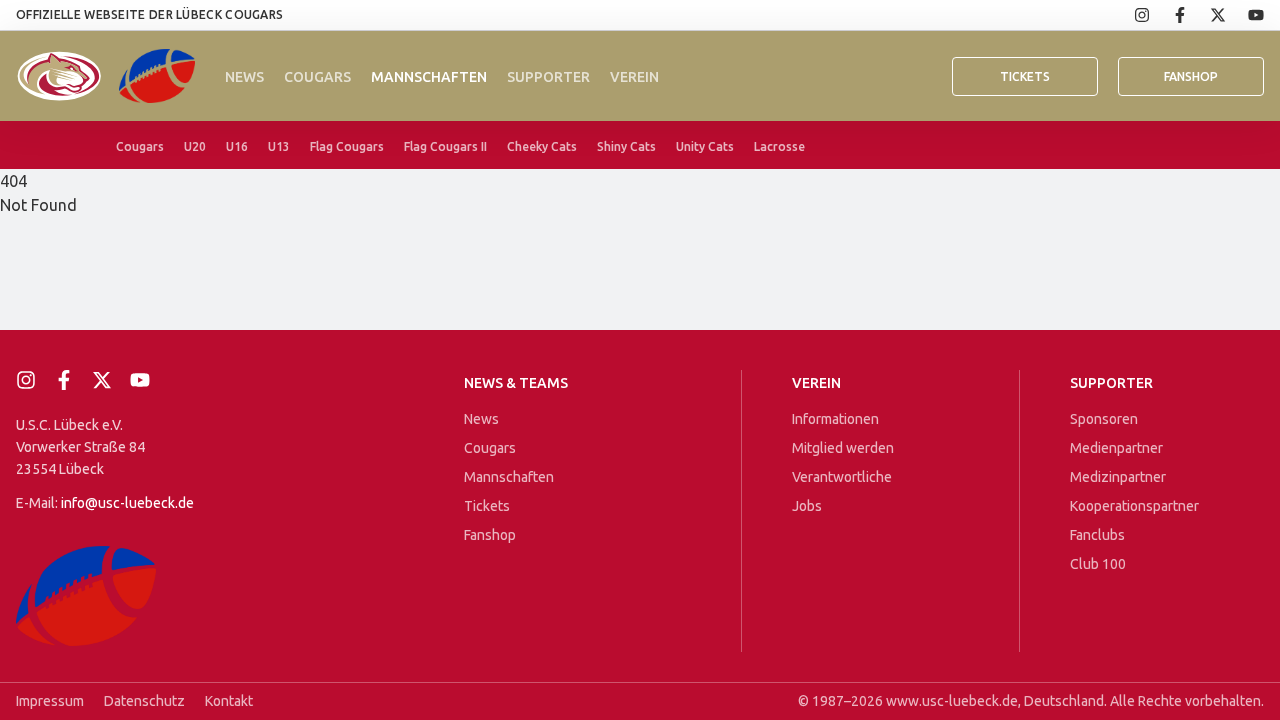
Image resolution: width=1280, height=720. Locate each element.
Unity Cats (705, 146)
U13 (279, 146)
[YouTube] (1245, 15)
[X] (1207, 15)
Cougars (317, 77)
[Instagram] (1131, 15)
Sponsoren (1104, 419)
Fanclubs (1097, 535)
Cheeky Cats (542, 146)
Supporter (548, 77)
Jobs (807, 506)
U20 (195, 146)
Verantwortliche (842, 477)
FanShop (1191, 76)
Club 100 (1098, 564)
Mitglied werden (843, 448)
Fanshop (490, 535)
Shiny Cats (626, 146)
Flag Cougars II (445, 146)
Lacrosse (779, 146)
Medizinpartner (1118, 477)
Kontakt (229, 701)
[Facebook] (1169, 15)
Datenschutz (144, 701)
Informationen (835, 419)
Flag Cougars (347, 146)
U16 (237, 146)
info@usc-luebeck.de (127, 503)
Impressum (50, 701)
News (244, 77)
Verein (634, 77)
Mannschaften (429, 77)
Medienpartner (1116, 448)
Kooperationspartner (1134, 506)
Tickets (1025, 76)
